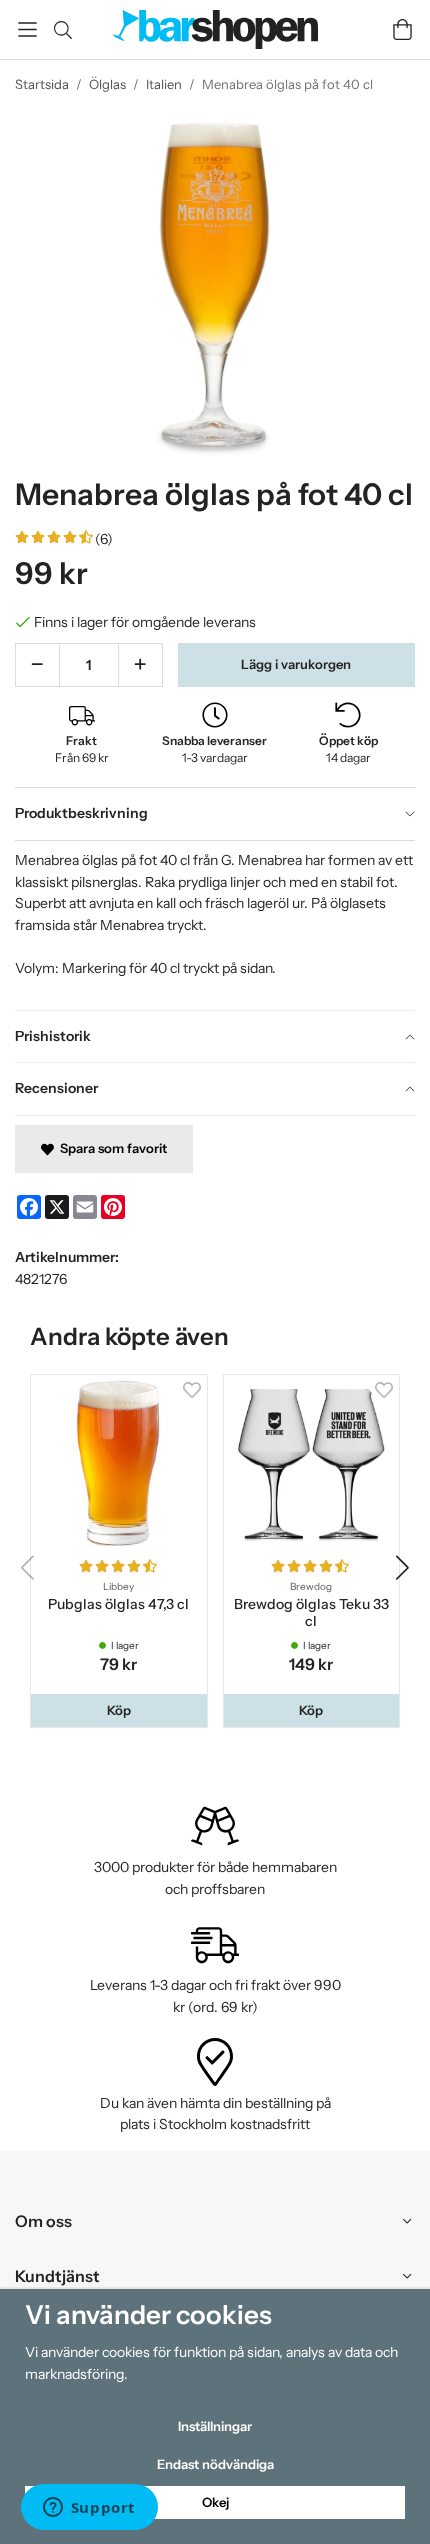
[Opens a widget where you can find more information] (89, 2509)
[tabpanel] (215, 925)
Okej (215, 2502)
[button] (119, 1710)
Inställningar (215, 2426)
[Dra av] (37, 665)
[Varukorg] (402, 29)
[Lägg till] (140, 665)
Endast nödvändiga (215, 2464)
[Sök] (62, 30)
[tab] (215, 814)
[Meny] (27, 29)
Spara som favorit (110, 1148)
